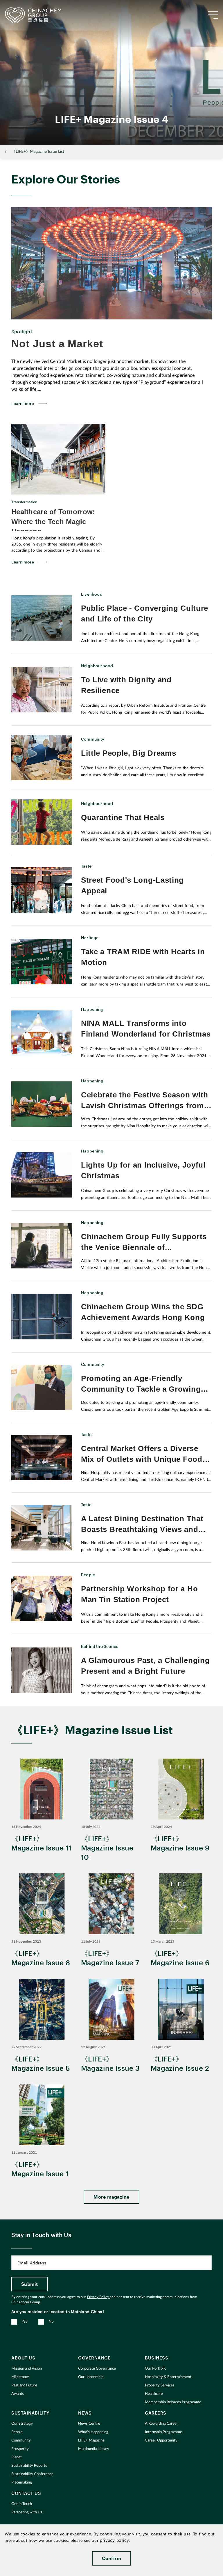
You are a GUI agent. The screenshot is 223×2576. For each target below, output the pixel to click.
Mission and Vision (27, 2369)
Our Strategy (22, 2424)
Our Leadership (91, 2377)
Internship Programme (163, 2432)
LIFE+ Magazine (91, 2440)
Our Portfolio (156, 2369)
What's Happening (93, 2432)
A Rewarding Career (161, 2424)
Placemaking (22, 2483)
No (51, 2322)
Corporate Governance (97, 2369)
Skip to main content (22, 5)
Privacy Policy (98, 2297)
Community (21, 2440)
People (17, 2432)
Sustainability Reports (29, 2466)
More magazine (111, 2197)
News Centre (89, 2424)
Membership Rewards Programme (173, 2402)
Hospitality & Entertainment (168, 2377)
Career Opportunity (161, 2440)
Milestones (20, 2377)
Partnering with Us (27, 2512)
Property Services (160, 2385)
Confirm (112, 2558)
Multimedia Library (94, 2449)
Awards (18, 2394)
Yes (24, 2322)
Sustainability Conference (32, 2474)
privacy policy (115, 2540)
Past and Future (24, 2385)
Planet (17, 2457)
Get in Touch (22, 2504)
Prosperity (20, 2449)
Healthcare (154, 2394)
